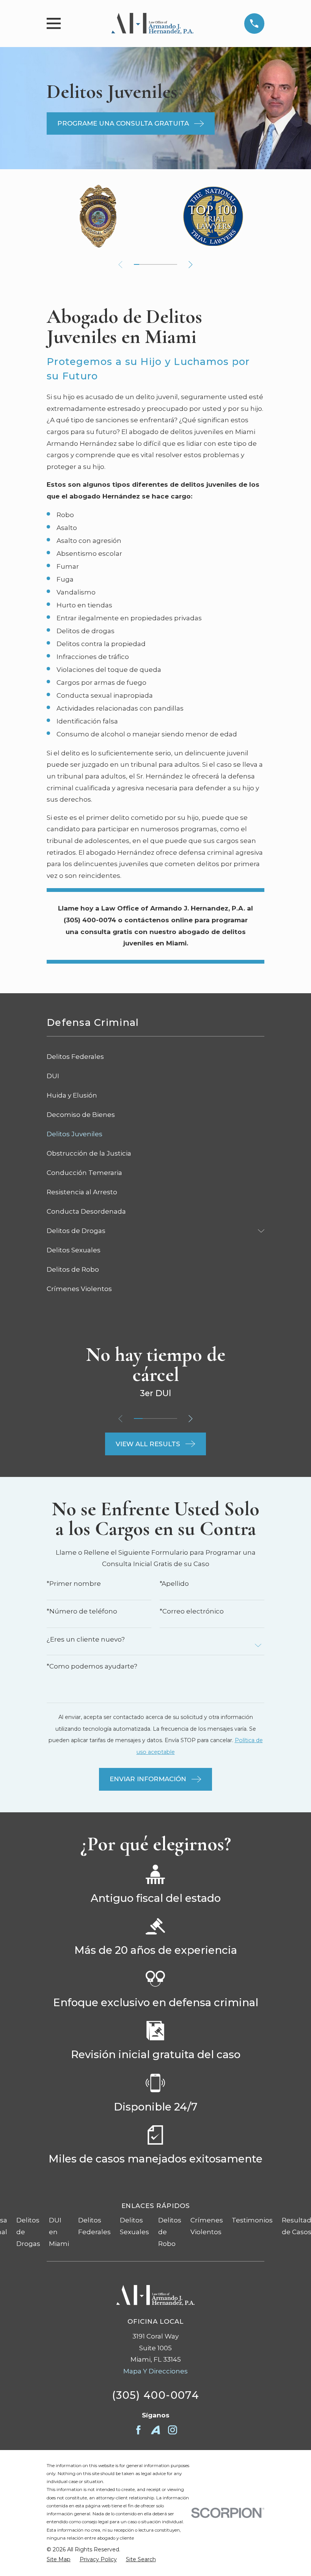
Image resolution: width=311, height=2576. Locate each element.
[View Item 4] (164, 1419)
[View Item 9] (158, 264)
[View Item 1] (137, 264)
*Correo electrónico (192, 1611)
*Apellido (174, 1584)
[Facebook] (138, 2430)
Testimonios (252, 2220)
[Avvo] (155, 2430)
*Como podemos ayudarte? (92, 1666)
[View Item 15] (174, 264)
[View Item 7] (153, 264)
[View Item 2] (147, 1419)
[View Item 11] (163, 264)
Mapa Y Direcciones (155, 2371)
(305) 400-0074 (155, 2395)
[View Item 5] (148, 264)
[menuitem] (155, 1057)
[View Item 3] (142, 264)
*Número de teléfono (82, 1611)
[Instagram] (173, 2430)
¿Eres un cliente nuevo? (86, 1639)
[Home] (153, 24)
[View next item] (191, 265)
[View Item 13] (169, 264)
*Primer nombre (74, 1584)
